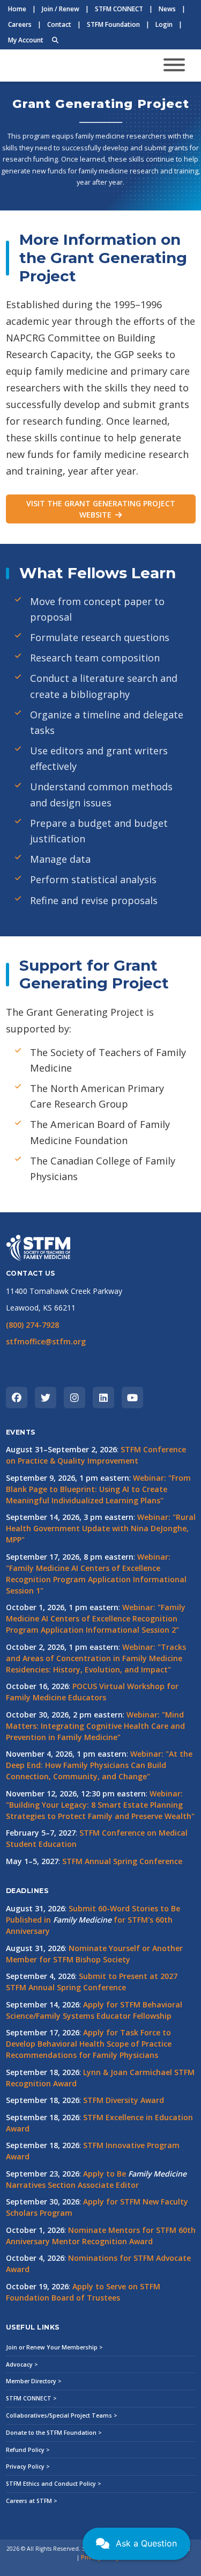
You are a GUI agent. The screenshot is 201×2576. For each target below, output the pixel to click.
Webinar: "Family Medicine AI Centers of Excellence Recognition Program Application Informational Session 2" (96, 1618)
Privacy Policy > (28, 2466)
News (167, 9)
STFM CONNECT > (31, 2398)
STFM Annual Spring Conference (122, 1861)
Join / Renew (61, 9)
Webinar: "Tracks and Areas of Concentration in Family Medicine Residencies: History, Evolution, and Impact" (96, 1658)
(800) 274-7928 (32, 1325)
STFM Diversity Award (124, 2100)
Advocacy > (22, 2364)
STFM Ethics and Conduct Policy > (54, 2484)
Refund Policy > (28, 2450)
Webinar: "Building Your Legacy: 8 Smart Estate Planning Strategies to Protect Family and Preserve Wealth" (100, 1805)
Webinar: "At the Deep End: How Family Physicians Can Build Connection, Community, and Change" (99, 1765)
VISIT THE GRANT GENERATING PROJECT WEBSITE (101, 509)
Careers (20, 24)
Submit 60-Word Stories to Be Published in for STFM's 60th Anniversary (93, 1920)
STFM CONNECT (119, 9)
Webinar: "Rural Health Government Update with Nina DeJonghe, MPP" (101, 1528)
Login (164, 24)
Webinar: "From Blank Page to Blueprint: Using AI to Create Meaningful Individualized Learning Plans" (98, 1489)
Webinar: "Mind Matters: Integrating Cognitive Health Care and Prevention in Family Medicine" (95, 1726)
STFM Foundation (113, 24)
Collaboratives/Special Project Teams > (62, 2415)
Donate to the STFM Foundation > (54, 2433)
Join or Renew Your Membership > (54, 2347)
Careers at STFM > (32, 2501)
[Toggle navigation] (174, 65)
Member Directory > (34, 2381)
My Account (26, 40)
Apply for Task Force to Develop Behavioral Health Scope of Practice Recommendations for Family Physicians (89, 2044)
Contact (59, 24)
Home (17, 9)
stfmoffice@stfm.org (46, 1341)
